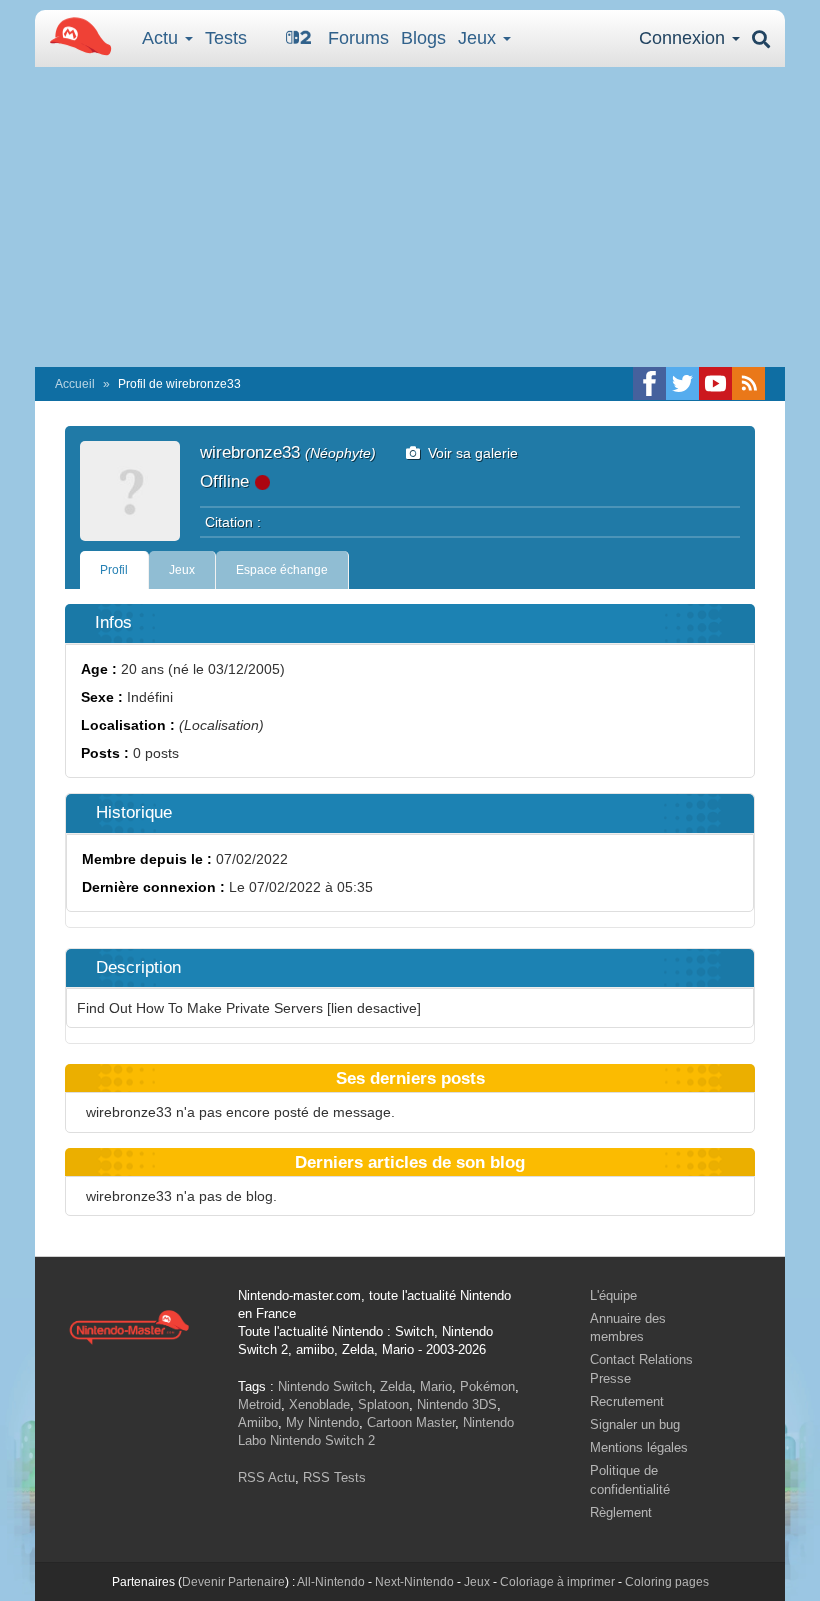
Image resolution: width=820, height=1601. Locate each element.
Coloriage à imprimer (557, 1582)
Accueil (75, 384)
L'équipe (613, 1295)
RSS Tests (334, 1477)
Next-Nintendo (414, 1582)
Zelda (396, 1386)
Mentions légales (639, 1447)
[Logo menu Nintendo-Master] (75, 35)
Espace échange (282, 570)
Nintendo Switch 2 (322, 1440)
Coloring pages (667, 1582)
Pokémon (487, 1386)
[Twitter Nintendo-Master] (682, 383)
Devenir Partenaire (233, 1582)
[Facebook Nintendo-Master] (649, 383)
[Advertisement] (410, 217)
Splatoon (383, 1404)
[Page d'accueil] (129, 1326)
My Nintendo (322, 1422)
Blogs (423, 38)
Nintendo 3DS (457, 1404)
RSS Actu (266, 1477)
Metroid (259, 1404)
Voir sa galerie (469, 453)
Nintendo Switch (325, 1386)
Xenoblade (319, 1404)
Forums (358, 38)
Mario (436, 1386)
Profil (114, 570)
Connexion (684, 38)
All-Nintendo (331, 1582)
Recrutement (627, 1401)
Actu (162, 38)
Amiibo (258, 1422)
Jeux (479, 38)
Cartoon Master (411, 1422)
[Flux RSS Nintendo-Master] (748, 383)
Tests (226, 38)
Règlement (621, 1512)
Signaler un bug (635, 1424)
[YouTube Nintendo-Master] (715, 383)
